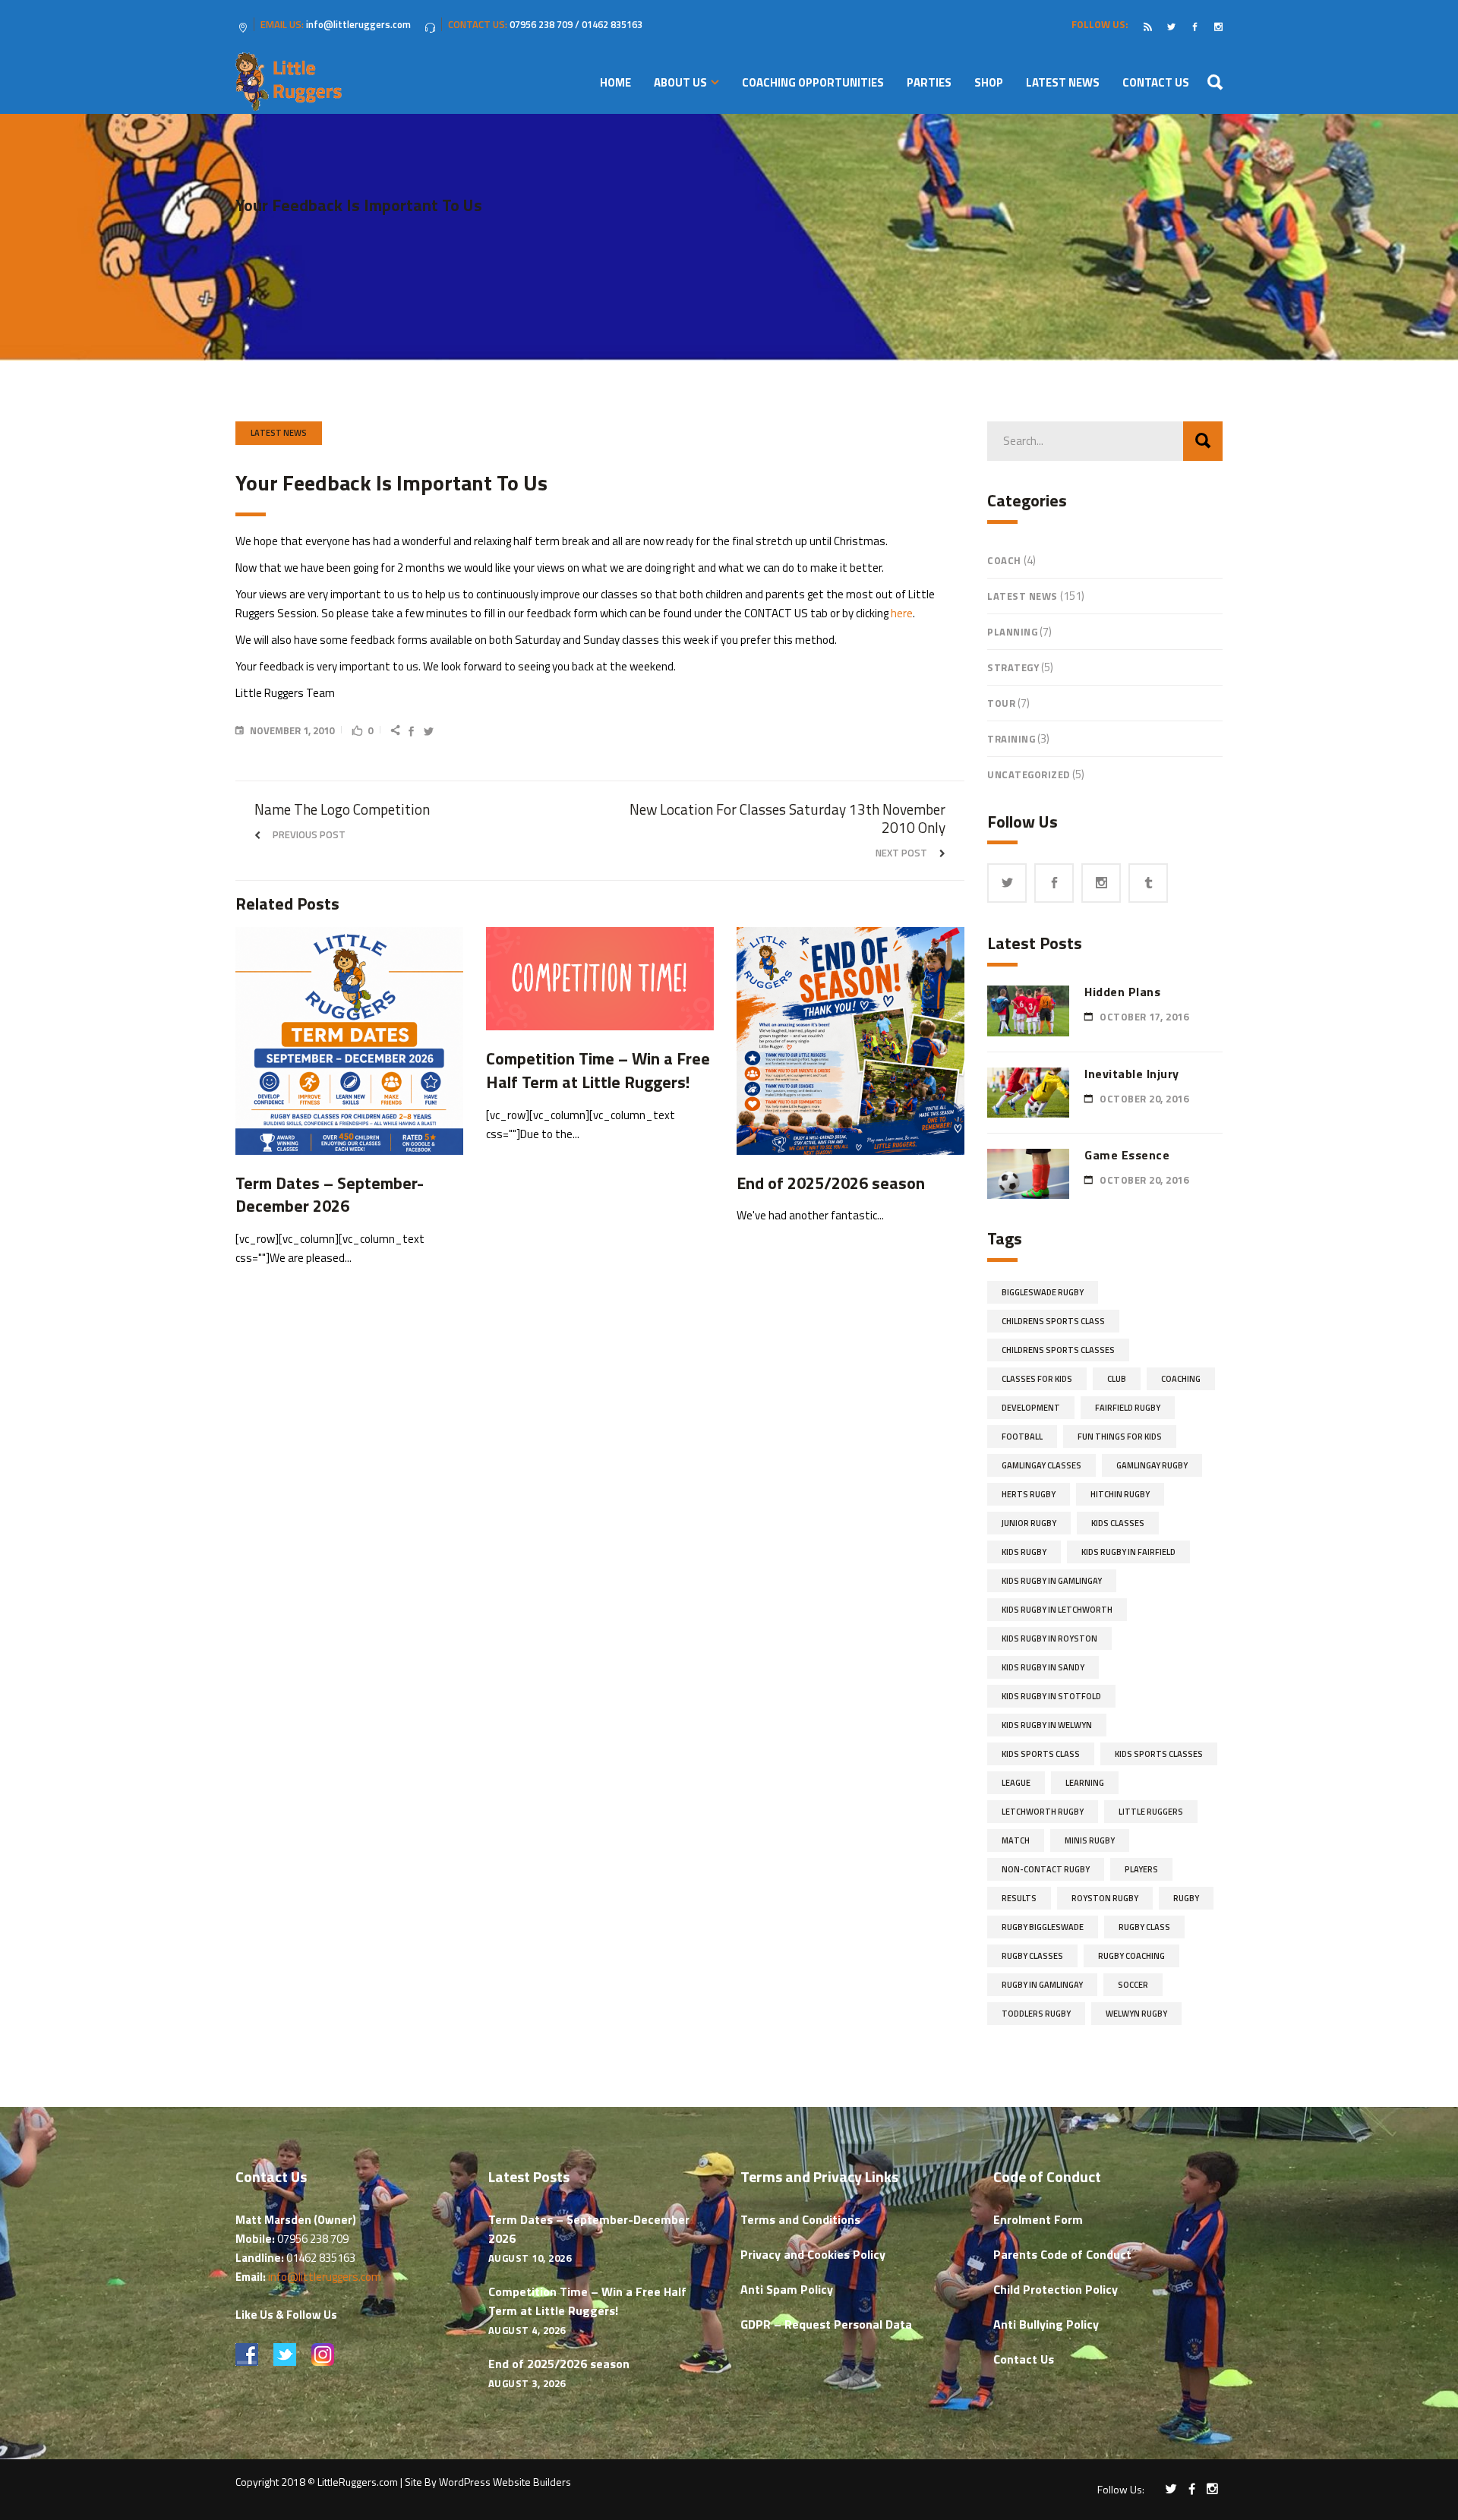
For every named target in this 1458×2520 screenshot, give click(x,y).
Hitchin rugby (1120, 1494)
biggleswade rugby (1043, 1292)
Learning (1085, 1783)
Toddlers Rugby (1036, 2014)
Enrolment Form (1038, 2219)
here (902, 613)
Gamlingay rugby (1152, 1465)
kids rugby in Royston (1049, 1638)
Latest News (279, 433)
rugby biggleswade (1043, 1927)
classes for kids (1037, 1379)
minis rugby (1090, 1840)
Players (1141, 1869)
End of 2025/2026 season (559, 2364)
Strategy (1013, 667)
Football (1022, 1437)
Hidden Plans (1122, 992)
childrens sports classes (1058, 1350)
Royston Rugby (1105, 1898)
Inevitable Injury (1132, 1074)
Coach (1004, 560)
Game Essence (1127, 1155)
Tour (1001, 703)
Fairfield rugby (1128, 1408)
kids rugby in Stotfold (1051, 1696)
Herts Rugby (1029, 1494)
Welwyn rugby (1136, 2014)
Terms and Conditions (800, 2219)
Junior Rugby (1029, 1523)
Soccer (1133, 1985)
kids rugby (1024, 1552)
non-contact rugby (1046, 1869)
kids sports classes (1159, 1754)
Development (1031, 1408)
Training (1011, 739)
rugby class (1144, 1927)
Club (1117, 1379)
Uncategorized (1029, 774)
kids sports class (1041, 1754)
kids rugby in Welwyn (1047, 1725)
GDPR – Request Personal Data (826, 2324)
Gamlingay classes (1041, 1465)
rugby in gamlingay (1042, 1985)
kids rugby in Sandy (1043, 1667)
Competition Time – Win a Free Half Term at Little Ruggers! (587, 2301)
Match (1016, 1840)
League (1016, 1783)
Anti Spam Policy (787, 2289)
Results (1019, 1898)
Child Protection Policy (1056, 2289)
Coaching (1181, 1379)
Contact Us (1024, 2359)
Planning (1012, 632)
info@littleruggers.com (325, 2277)
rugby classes (1032, 1956)
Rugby (1186, 1898)
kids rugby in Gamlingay (1052, 1581)
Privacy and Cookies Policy (813, 2254)
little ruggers (1151, 1812)
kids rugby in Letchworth (1057, 1610)
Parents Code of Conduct (1062, 2254)
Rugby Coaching (1131, 1956)
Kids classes (1118, 1523)
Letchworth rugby (1043, 1812)
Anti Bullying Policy (1046, 2324)
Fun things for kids (1120, 1437)
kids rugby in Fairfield (1128, 1552)
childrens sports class (1053, 1321)
